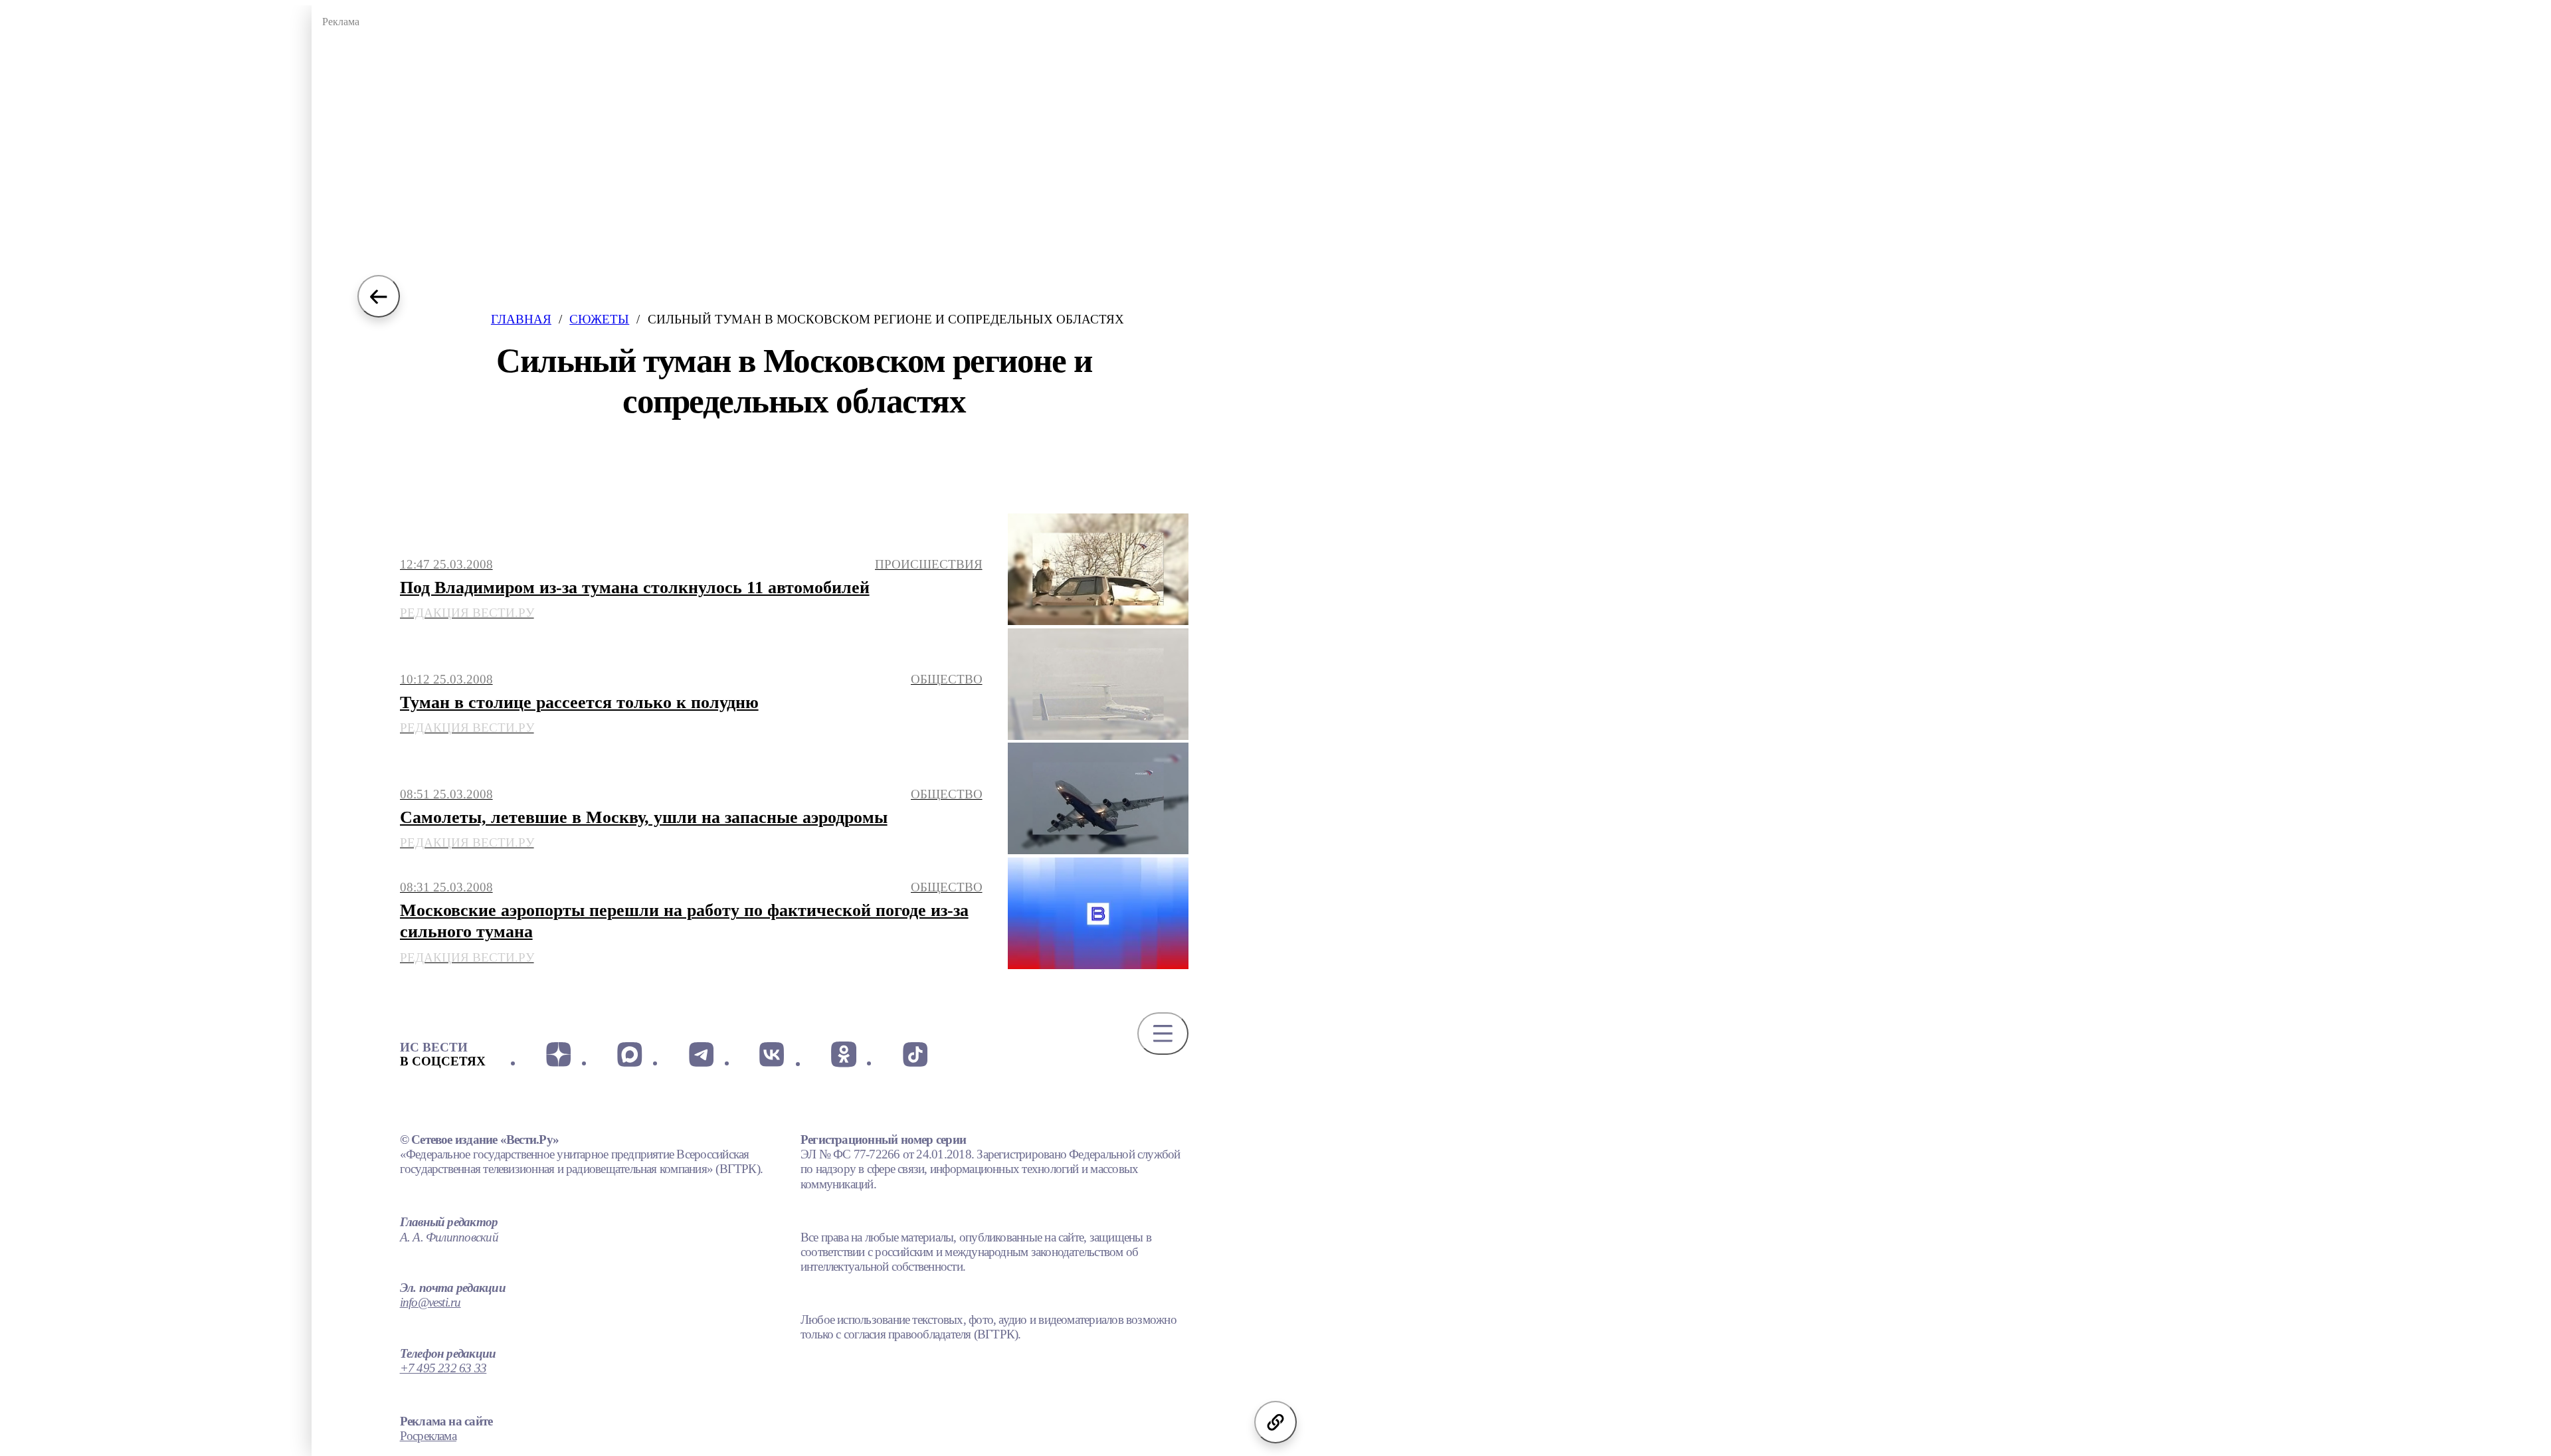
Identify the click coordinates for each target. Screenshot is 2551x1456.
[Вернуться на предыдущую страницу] (379, 296)
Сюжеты (599, 319)
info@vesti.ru (430, 1302)
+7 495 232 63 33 (443, 1368)
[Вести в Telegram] (701, 1054)
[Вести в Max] (629, 1054)
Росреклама (428, 1436)
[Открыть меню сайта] (1163, 1034)
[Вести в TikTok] (914, 1054)
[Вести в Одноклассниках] (843, 1054)
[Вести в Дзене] (558, 1054)
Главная (521, 319)
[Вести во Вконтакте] (772, 1054)
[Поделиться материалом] (1275, 1422)
